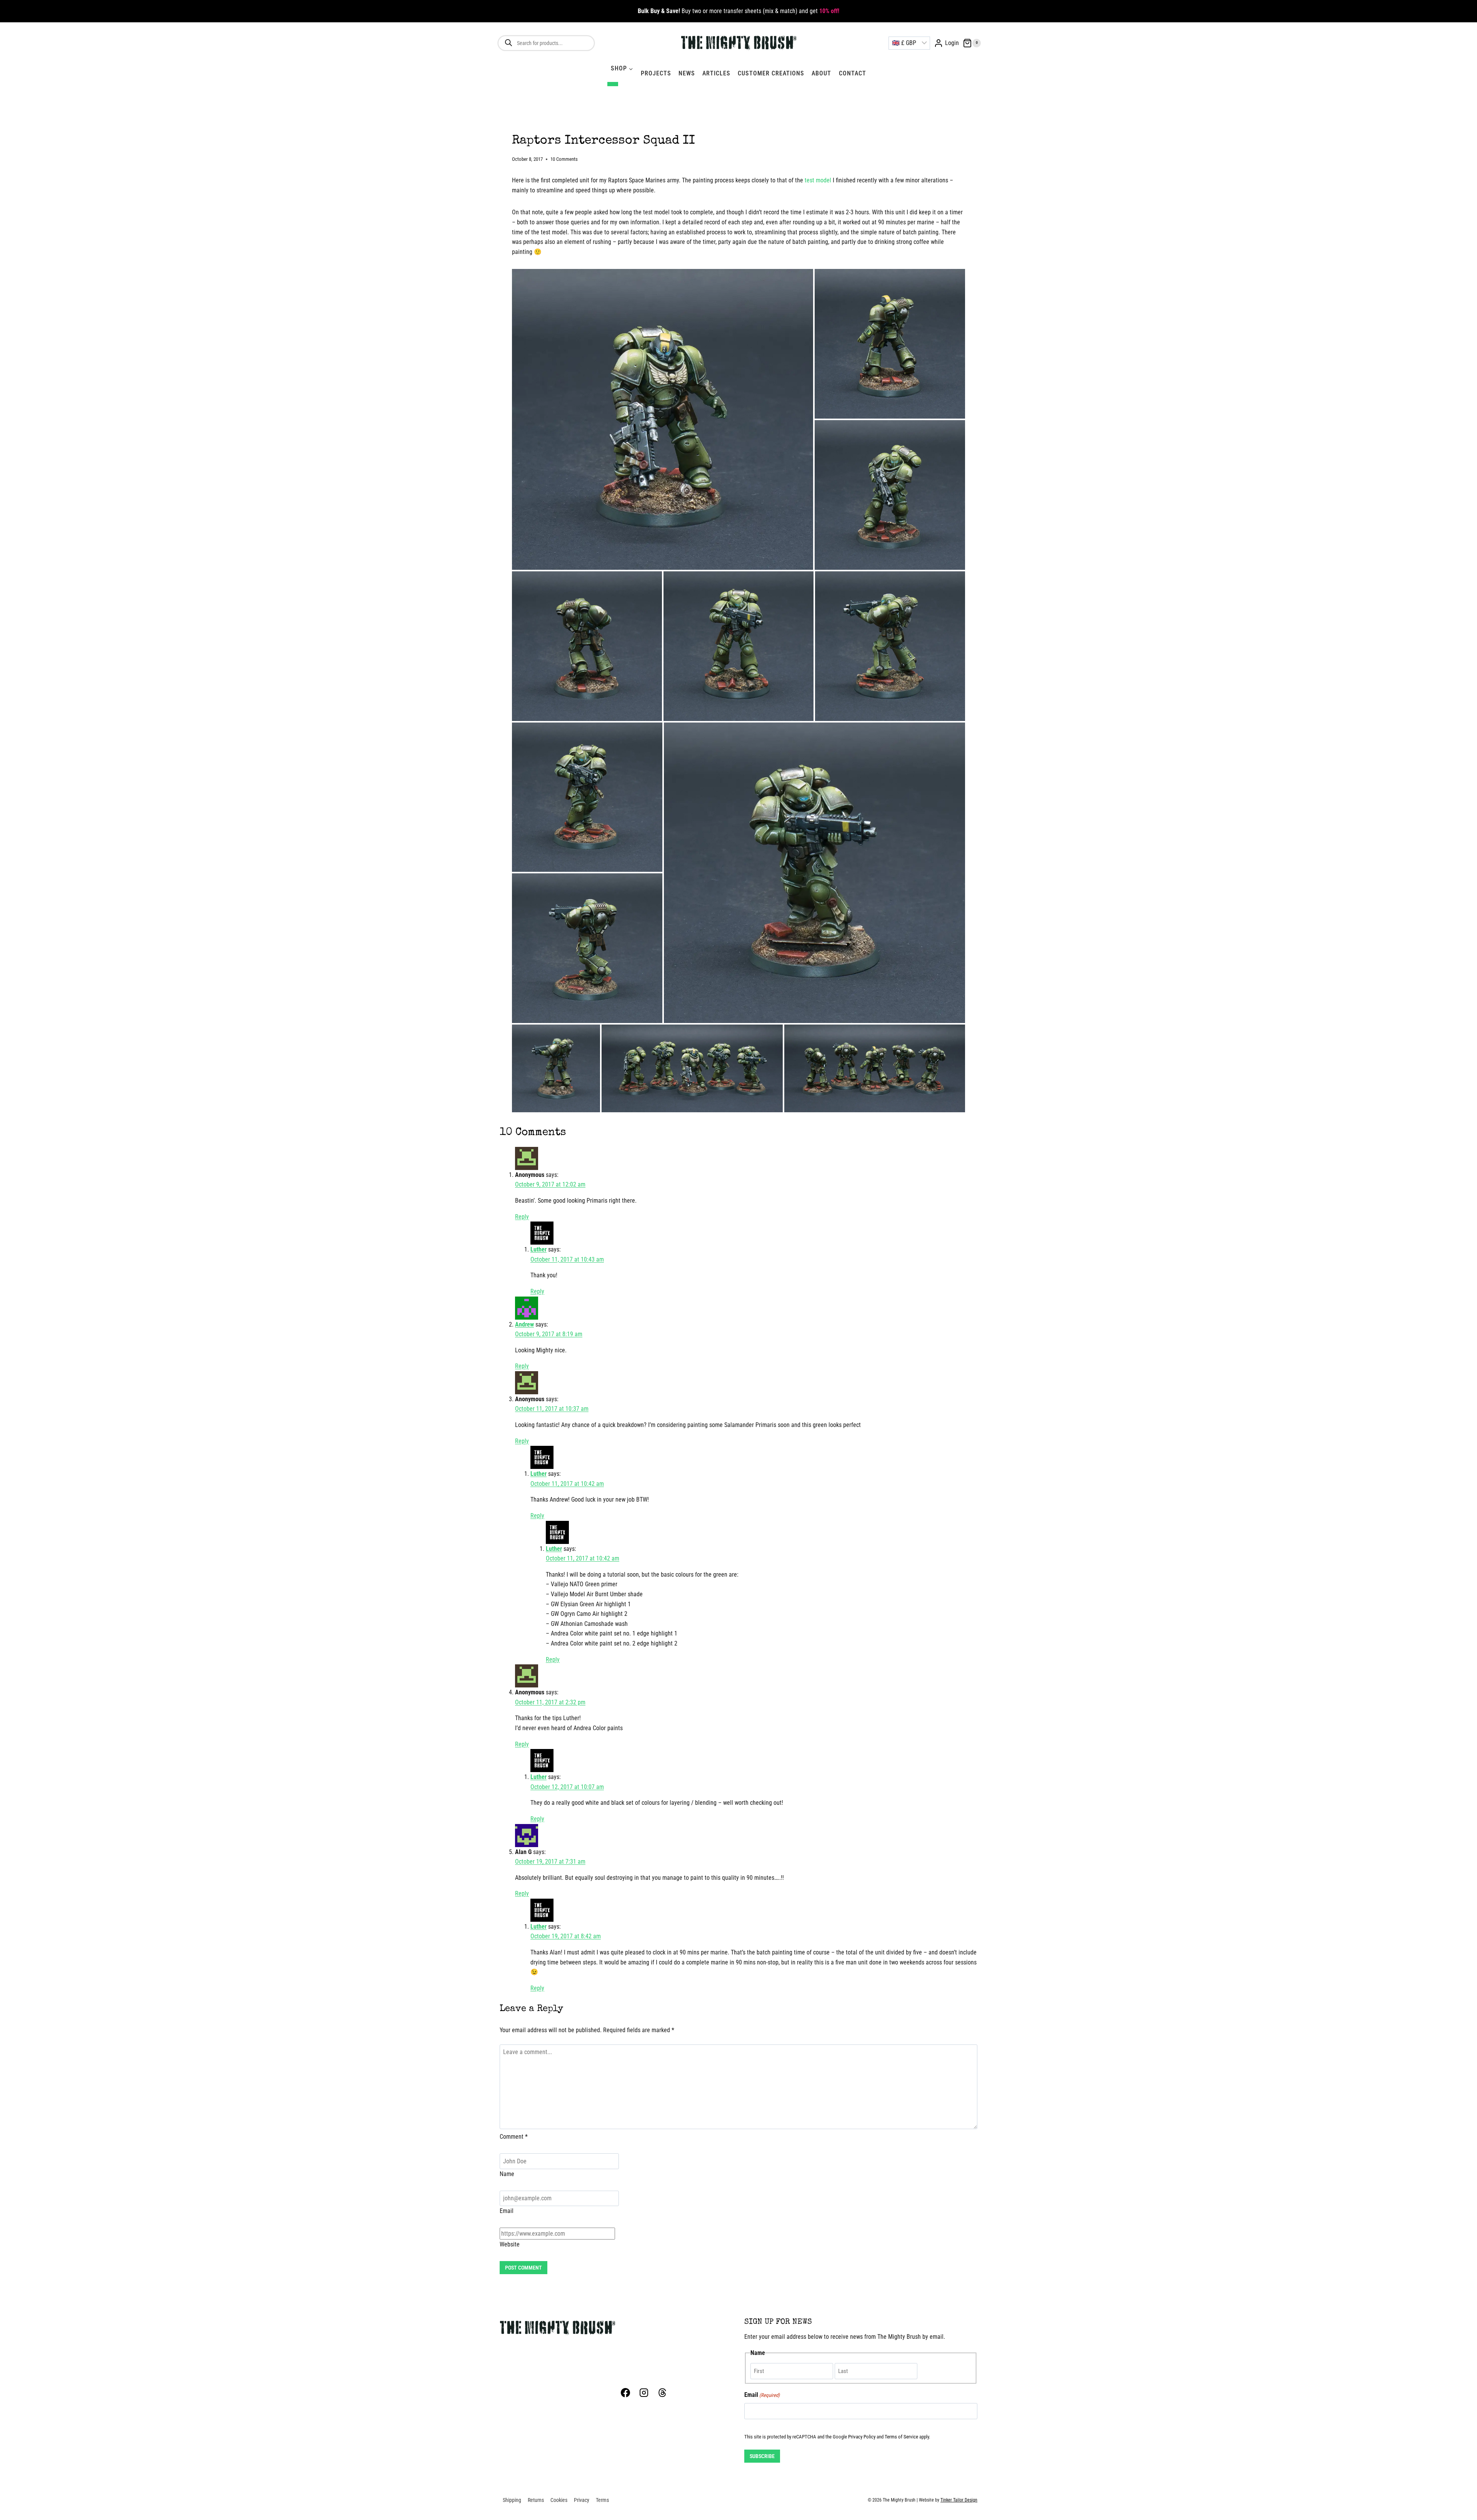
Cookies (559, 2500)
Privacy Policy (862, 2437)
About (821, 73)
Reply (522, 1217)
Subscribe (762, 2456)
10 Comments (564, 159)
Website (510, 2244)
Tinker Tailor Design (959, 2500)
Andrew (524, 1324)
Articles (716, 73)
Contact (853, 73)
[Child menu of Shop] (613, 84)
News (687, 73)
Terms (602, 2500)
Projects (656, 73)
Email (507, 2211)
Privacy (582, 2500)
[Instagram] (644, 2393)
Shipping (512, 2500)
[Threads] (662, 2393)
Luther (538, 1249)
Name (507, 2174)
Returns (536, 2500)
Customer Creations (771, 73)
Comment (514, 2137)
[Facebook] (625, 2393)
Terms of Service (901, 2437)
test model (818, 180)
